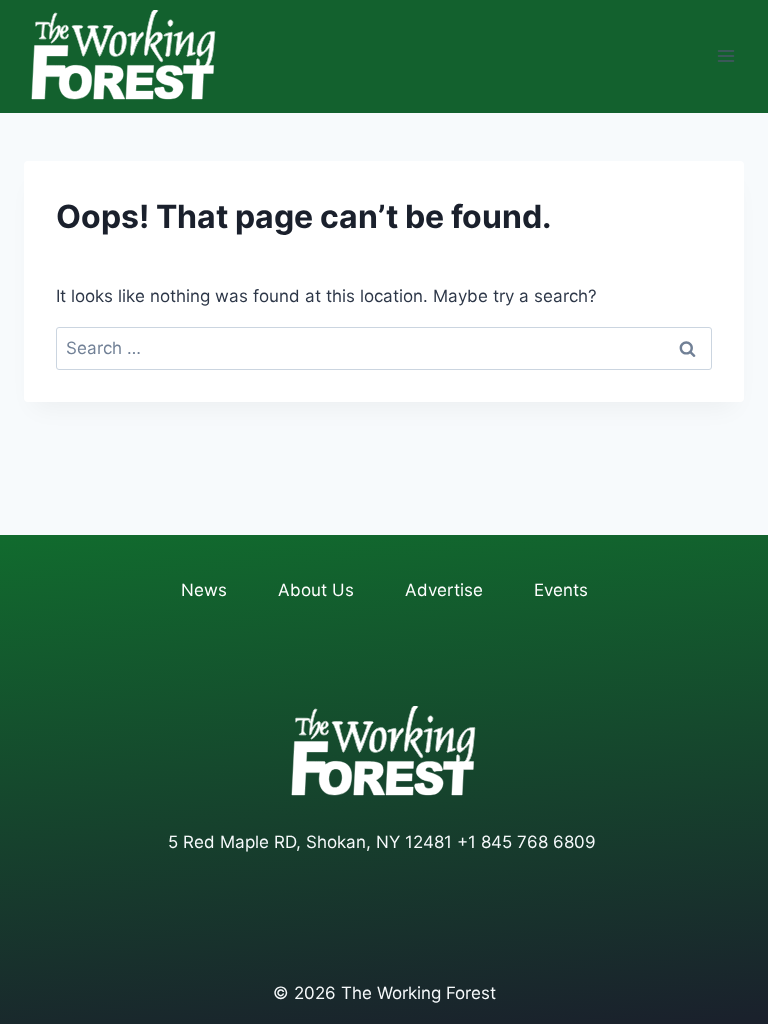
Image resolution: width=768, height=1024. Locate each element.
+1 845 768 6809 (526, 842)
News (204, 590)
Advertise (444, 590)
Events (561, 590)
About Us (316, 590)
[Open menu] (725, 56)
